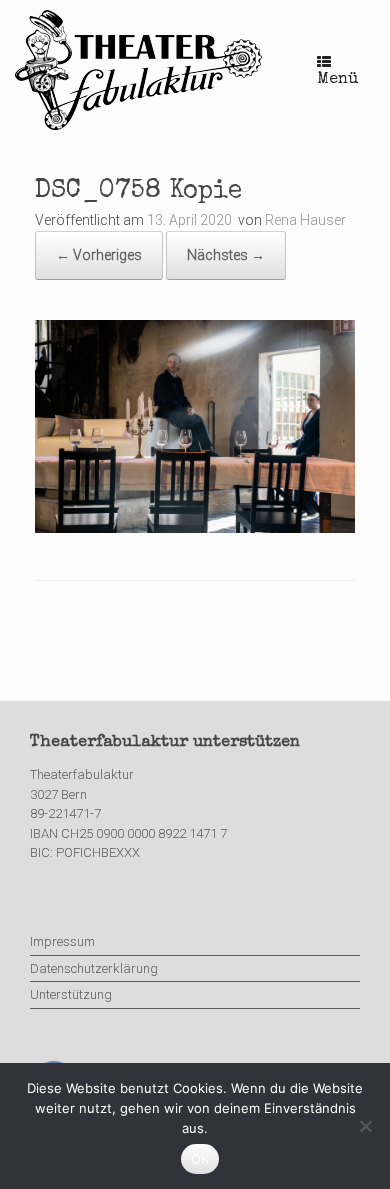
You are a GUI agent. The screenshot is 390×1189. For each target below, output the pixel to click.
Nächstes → (226, 255)
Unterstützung (71, 994)
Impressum (62, 941)
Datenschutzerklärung (94, 968)
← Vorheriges (99, 255)
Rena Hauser (305, 220)
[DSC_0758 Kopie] (195, 528)
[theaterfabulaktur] (141, 70)
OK (200, 1159)
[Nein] (365, 1126)
